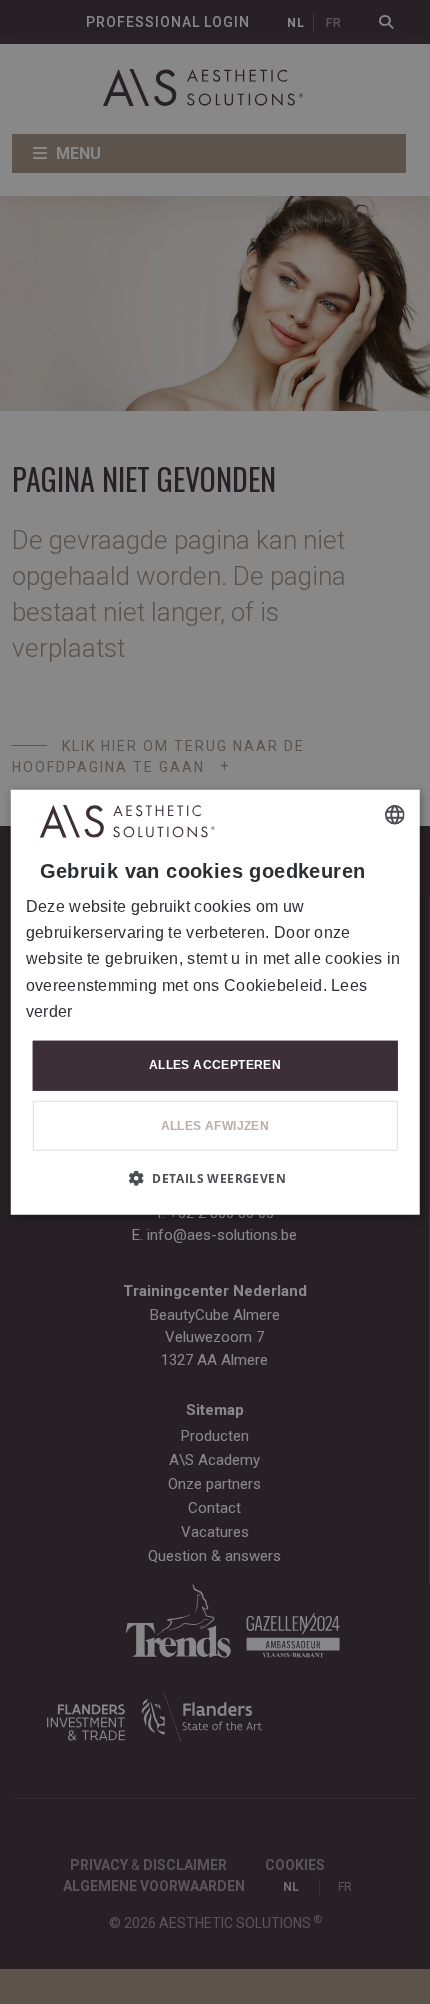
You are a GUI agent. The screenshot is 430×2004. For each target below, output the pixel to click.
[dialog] (215, 1002)
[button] (215, 1177)
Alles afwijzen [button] (215, 1125)
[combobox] (394, 815)
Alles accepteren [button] (215, 1065)
